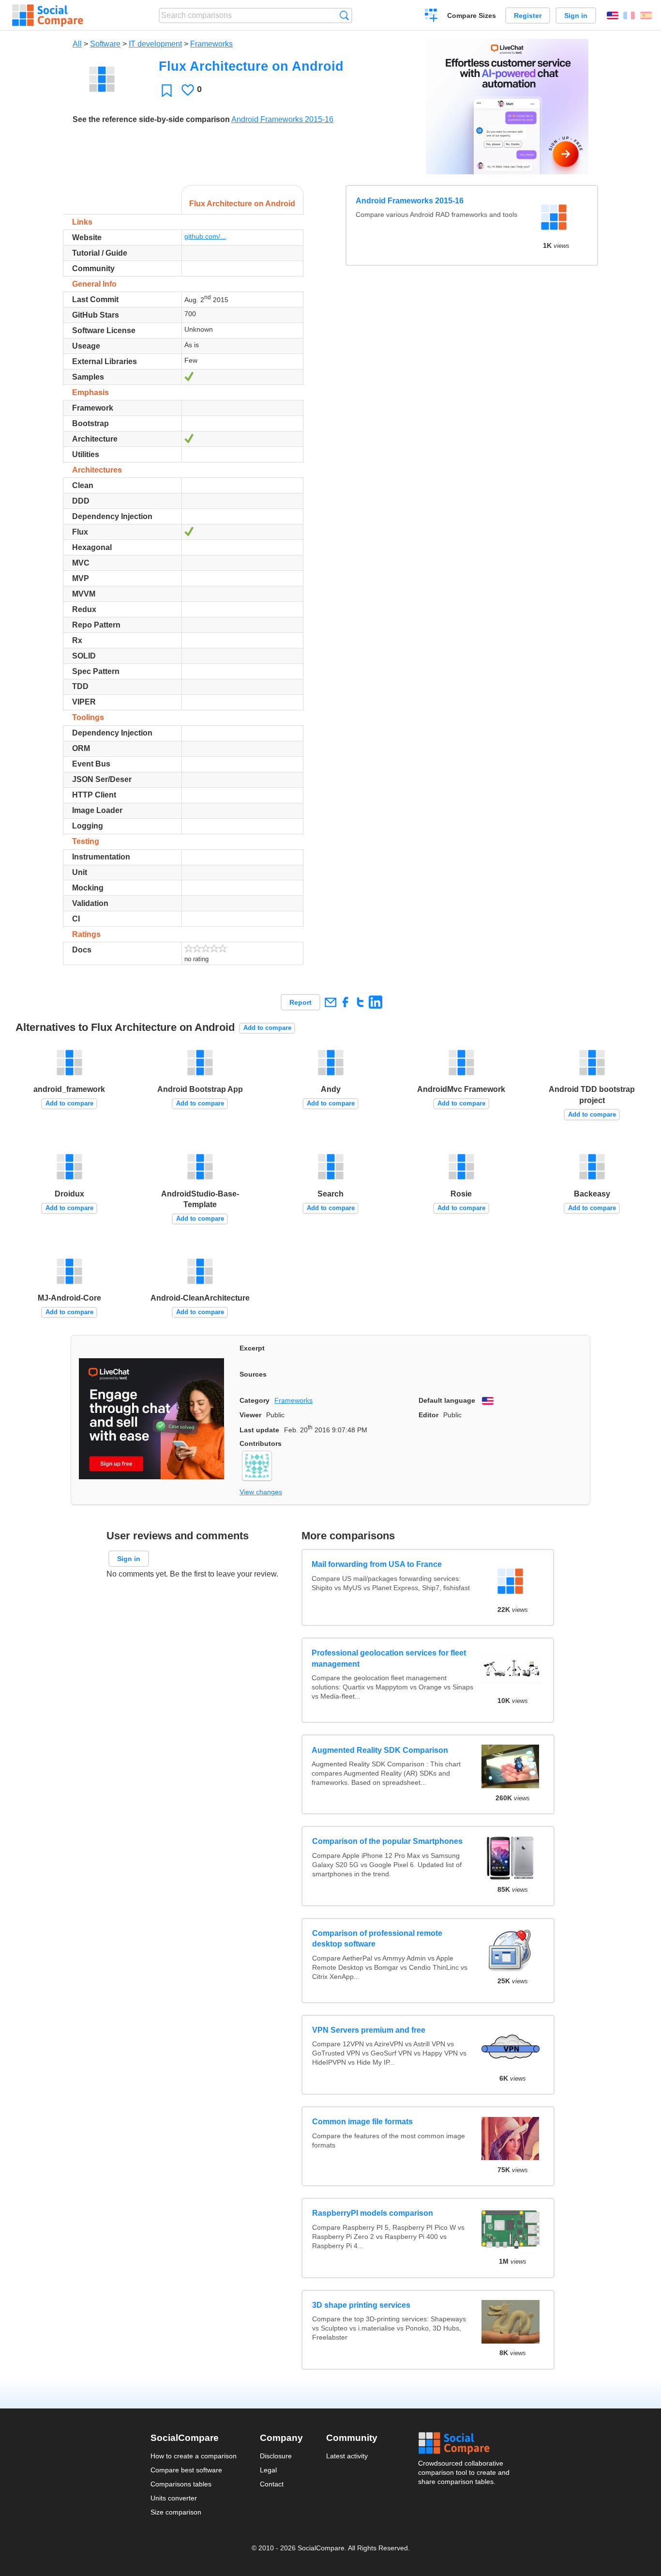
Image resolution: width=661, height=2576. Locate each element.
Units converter (174, 2498)
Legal (268, 2470)
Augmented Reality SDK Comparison (380, 1750)
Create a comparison (431, 16)
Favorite (167, 90)
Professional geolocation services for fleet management (389, 1658)
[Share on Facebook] (345, 1002)
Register (528, 15)
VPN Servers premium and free (369, 2030)
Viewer (250, 1415)
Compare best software (186, 2470)
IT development (155, 44)
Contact (272, 2484)
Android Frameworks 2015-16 (282, 119)
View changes (261, 1492)
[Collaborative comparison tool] (48, 15)
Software (105, 44)
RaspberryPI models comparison (373, 2213)
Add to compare (267, 1028)
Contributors (261, 1443)
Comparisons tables (181, 2484)
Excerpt (252, 1348)
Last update (259, 1430)
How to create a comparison (194, 2456)
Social (465, 2443)
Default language (447, 1400)
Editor (428, 1415)
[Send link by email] (330, 1002)
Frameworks (211, 44)
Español (646, 15)
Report (300, 1002)
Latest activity (347, 2456)
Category (255, 1400)
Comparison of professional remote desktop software (377, 1939)
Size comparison (176, 2512)
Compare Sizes (472, 15)
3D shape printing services (361, 2305)
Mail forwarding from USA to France (377, 1564)
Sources (253, 1374)
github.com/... (205, 236)
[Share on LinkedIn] (375, 1002)
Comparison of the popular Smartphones (387, 1841)
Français (629, 15)
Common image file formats (362, 2122)
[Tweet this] (360, 1002)
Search (344, 15)
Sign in (576, 15)
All (77, 44)
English (613, 15)
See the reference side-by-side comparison (151, 119)
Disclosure (276, 2456)
